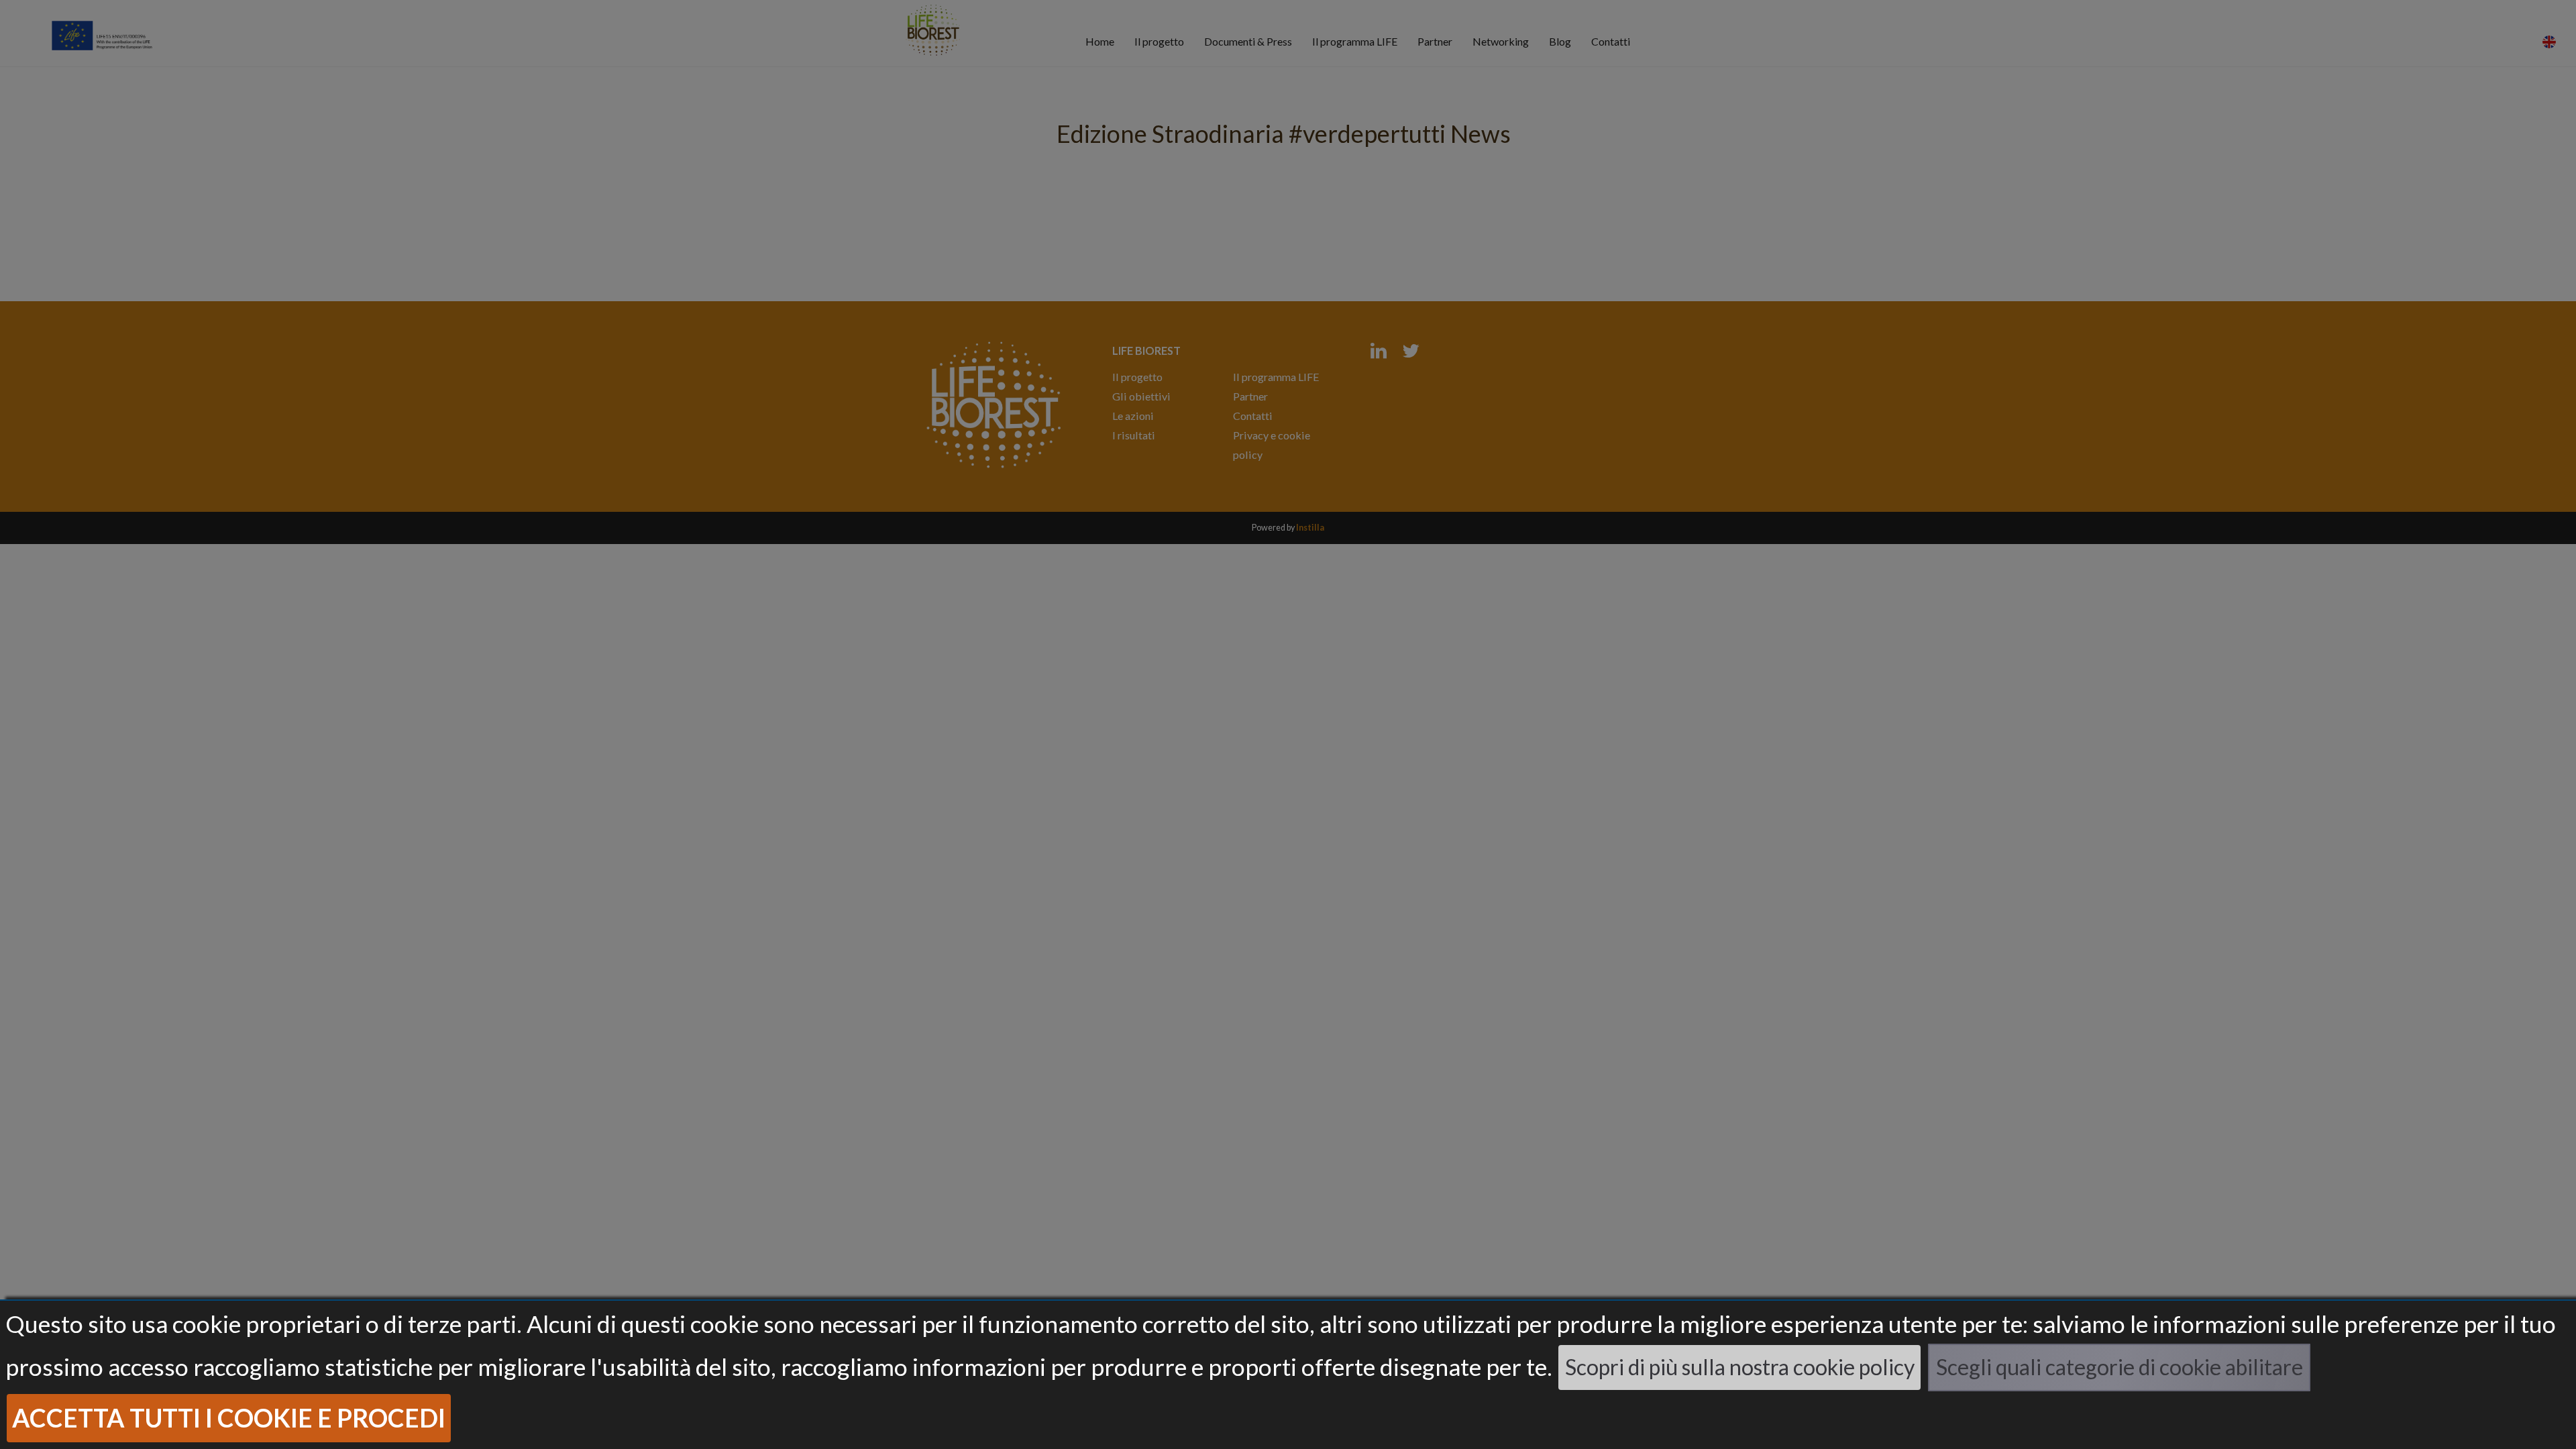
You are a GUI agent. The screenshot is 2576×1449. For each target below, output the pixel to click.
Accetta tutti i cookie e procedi (229, 1418)
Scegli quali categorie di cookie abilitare (2119, 1367)
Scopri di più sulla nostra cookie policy (1740, 1367)
